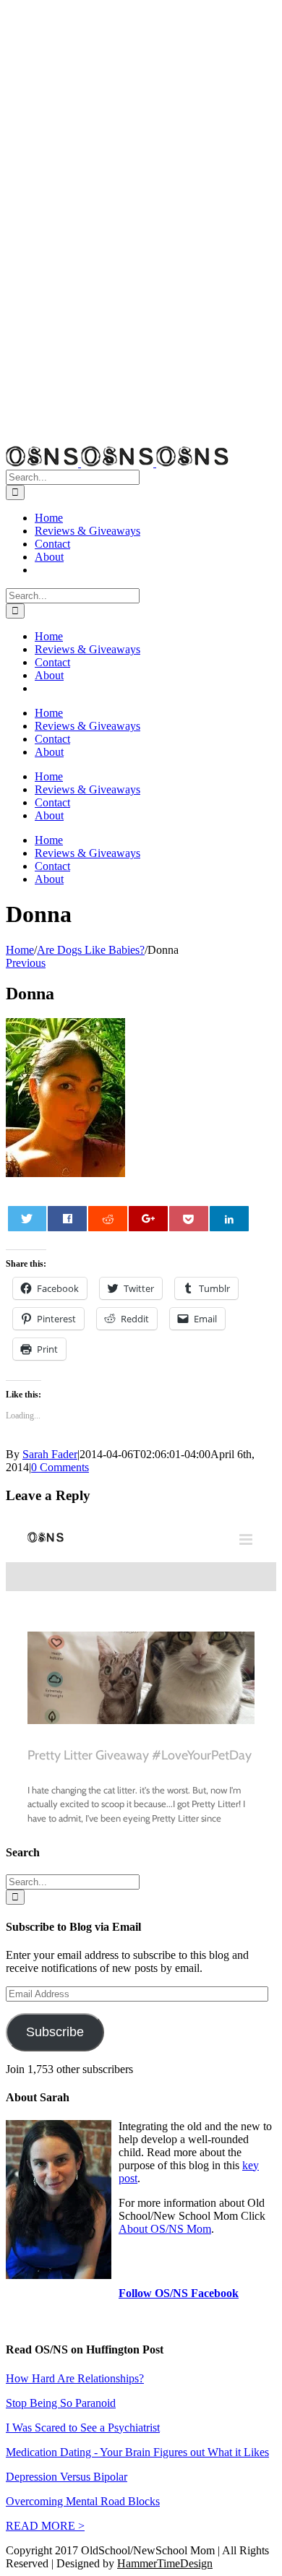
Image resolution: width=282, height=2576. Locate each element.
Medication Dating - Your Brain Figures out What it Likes (137, 2452)
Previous (26, 963)
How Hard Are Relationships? (75, 2378)
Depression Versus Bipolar (67, 2477)
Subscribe (55, 2032)
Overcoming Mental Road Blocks (83, 2501)
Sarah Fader (50, 1454)
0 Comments (60, 1467)
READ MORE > (45, 2526)
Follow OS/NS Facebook (179, 2293)
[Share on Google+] (148, 1219)
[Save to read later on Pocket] (188, 1219)
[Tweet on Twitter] (27, 1219)
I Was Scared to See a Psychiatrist (83, 2428)
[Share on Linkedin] (229, 1219)
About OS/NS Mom (165, 2229)
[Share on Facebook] (67, 1219)
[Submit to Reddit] (107, 1219)
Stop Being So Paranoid (61, 2403)
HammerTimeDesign (165, 2563)
